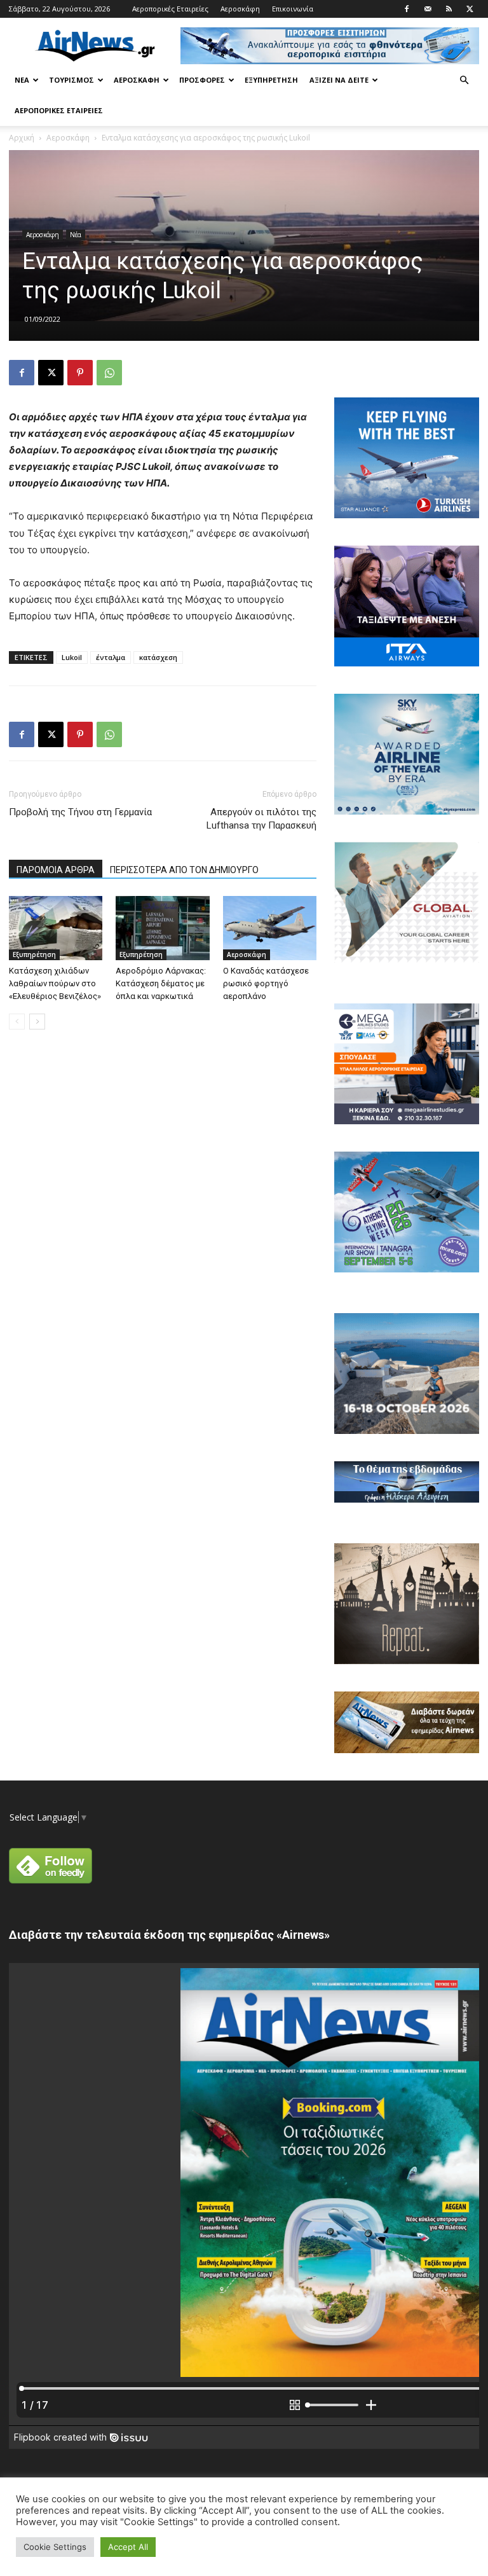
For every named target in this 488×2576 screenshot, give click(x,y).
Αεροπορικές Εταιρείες (170, 9)
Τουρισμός (71, 80)
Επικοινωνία (293, 9)
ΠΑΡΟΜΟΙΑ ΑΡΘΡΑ (56, 870)
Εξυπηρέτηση (271, 80)
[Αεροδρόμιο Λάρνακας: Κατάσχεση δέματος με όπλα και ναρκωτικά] (162, 928)
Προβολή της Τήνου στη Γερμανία (80, 812)
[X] (470, 9)
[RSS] (449, 9)
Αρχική (22, 138)
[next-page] (37, 1022)
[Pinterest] (80, 373)
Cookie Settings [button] (55, 2547)
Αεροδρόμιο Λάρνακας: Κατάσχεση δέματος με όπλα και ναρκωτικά (161, 983)
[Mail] (428, 9)
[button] (464, 80)
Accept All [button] (128, 2547)
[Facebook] (407, 9)
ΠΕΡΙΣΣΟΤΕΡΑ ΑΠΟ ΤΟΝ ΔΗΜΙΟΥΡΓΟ (184, 870)
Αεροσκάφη (240, 9)
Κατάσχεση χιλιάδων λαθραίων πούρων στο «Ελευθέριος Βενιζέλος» (55, 983)
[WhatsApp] (109, 373)
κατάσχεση (158, 657)
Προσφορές (202, 80)
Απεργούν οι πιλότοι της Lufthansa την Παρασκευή (261, 819)
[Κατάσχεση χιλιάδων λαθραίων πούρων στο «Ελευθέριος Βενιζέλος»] (56, 928)
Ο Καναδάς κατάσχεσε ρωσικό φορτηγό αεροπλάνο (266, 983)
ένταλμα (111, 657)
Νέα (22, 80)
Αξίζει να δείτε (339, 80)
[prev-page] (17, 1022)
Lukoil (72, 657)
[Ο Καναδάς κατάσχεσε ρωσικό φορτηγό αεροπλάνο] (270, 928)
